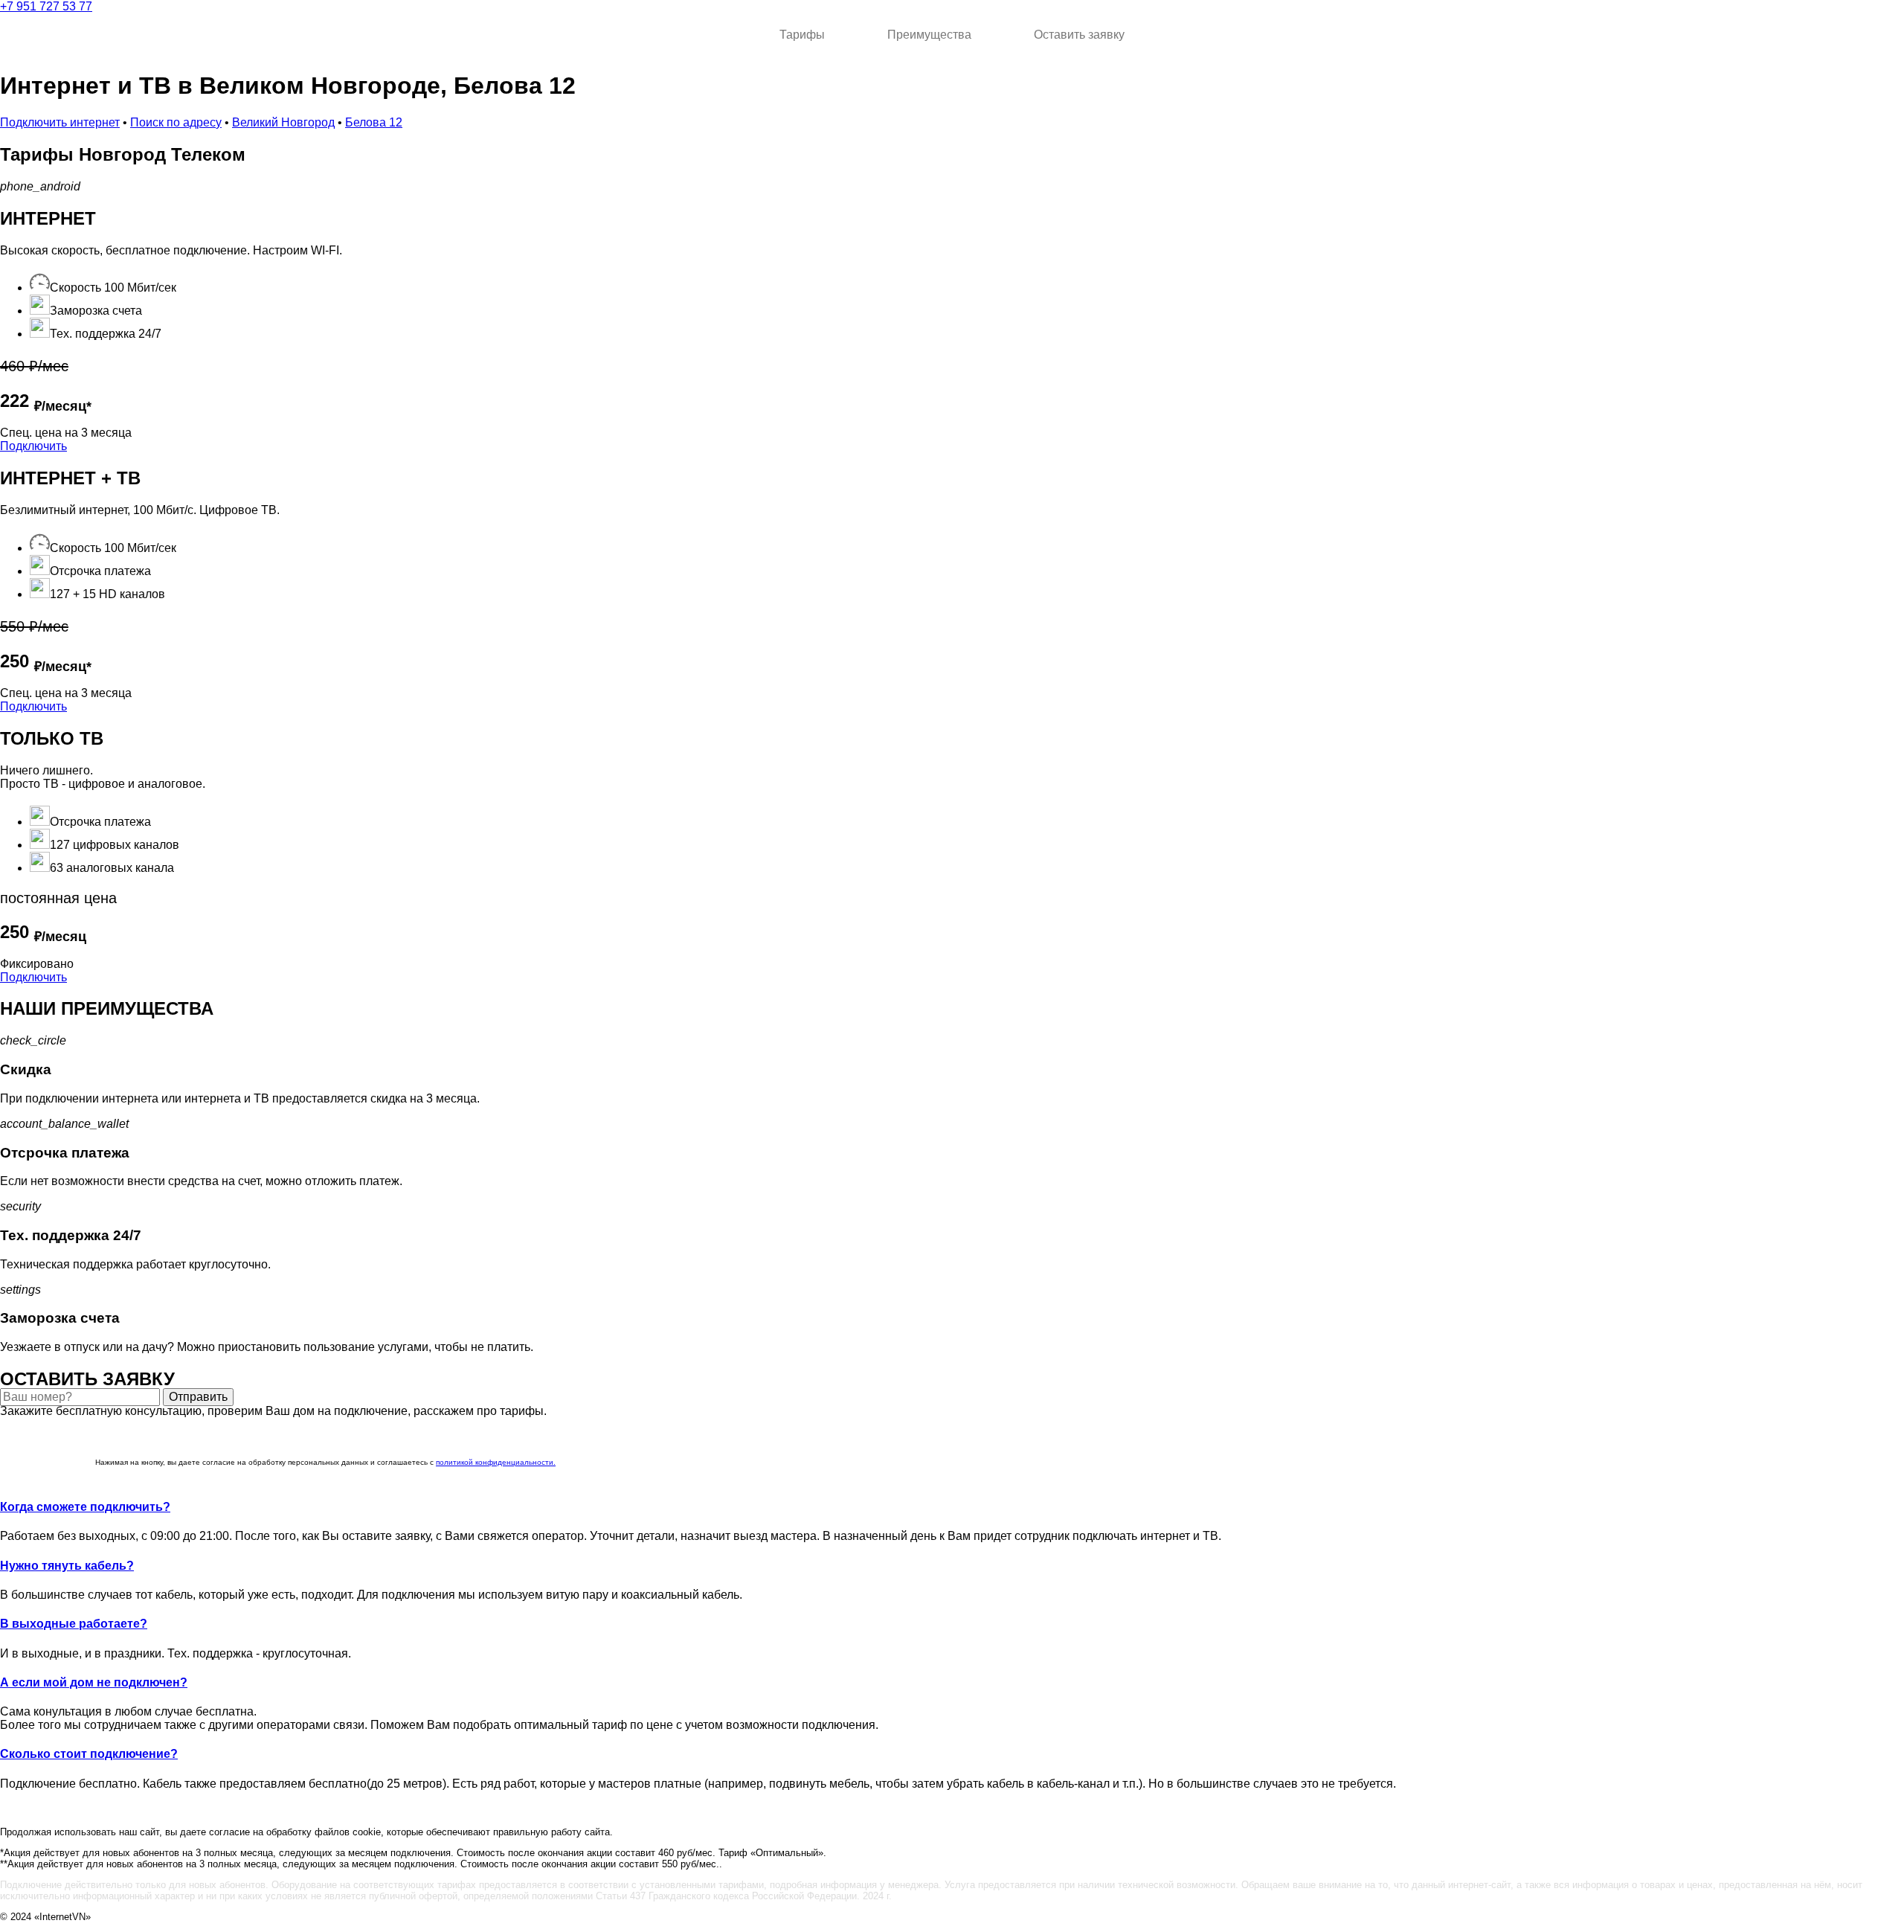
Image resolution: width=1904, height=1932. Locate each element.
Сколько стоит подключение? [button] (89, 1754)
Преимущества (929, 35)
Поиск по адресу (176, 122)
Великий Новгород (283, 122)
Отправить (198, 1397)
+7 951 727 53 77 (46, 6)
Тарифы (802, 35)
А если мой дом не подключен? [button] (94, 1682)
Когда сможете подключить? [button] (85, 1507)
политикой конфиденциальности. (496, 1462)
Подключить (33, 446)
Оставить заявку (1079, 35)
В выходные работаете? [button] (74, 1624)
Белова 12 (374, 122)
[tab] (952, 1507)
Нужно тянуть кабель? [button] (67, 1566)
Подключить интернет (60, 122)
